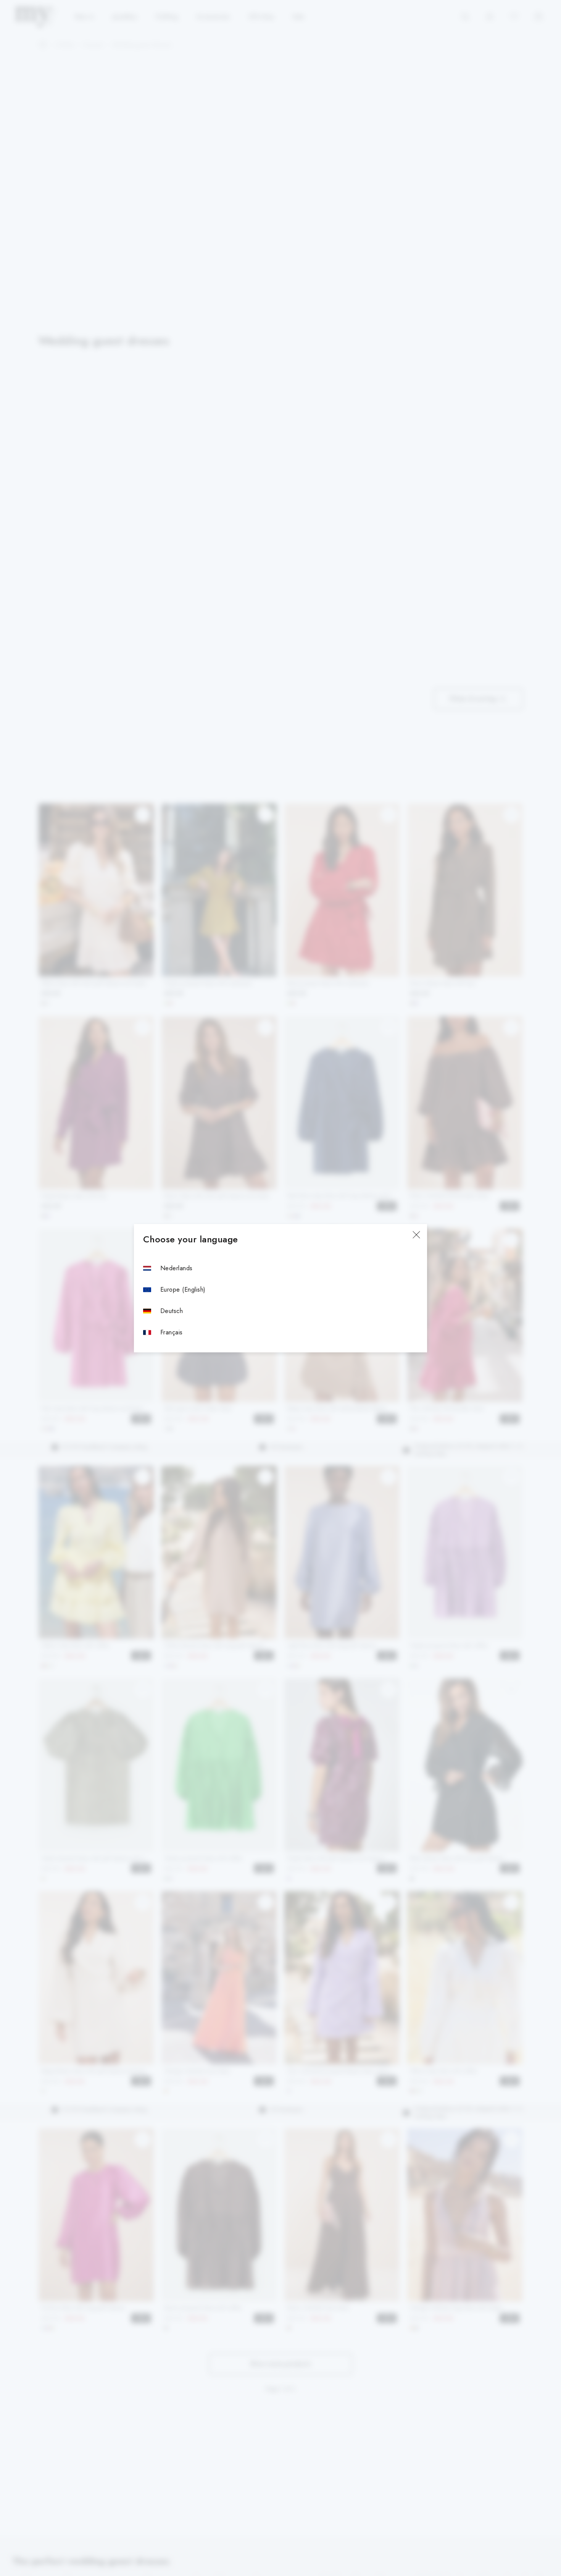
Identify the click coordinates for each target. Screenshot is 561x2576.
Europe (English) (183, 1290)
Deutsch (172, 1311)
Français (172, 1332)
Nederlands (177, 1268)
